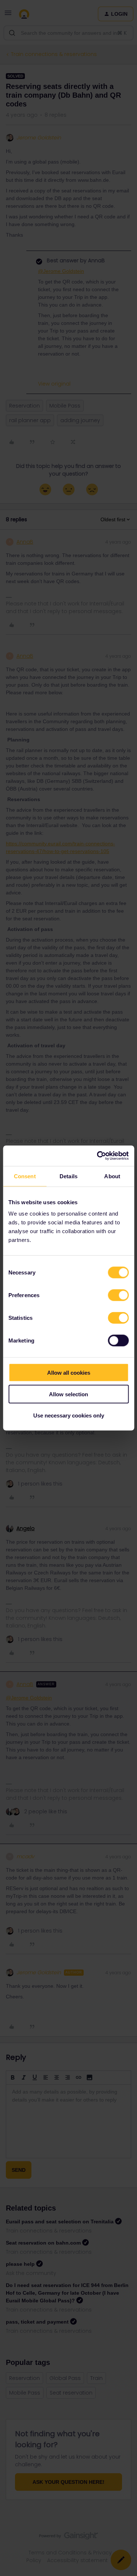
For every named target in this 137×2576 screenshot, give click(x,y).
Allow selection (68, 1394)
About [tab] (112, 1176)
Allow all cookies (69, 1373)
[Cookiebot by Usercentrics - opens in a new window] (98, 1156)
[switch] (118, 1295)
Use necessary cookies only (69, 1415)
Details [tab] (68, 1176)
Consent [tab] (25, 1176)
